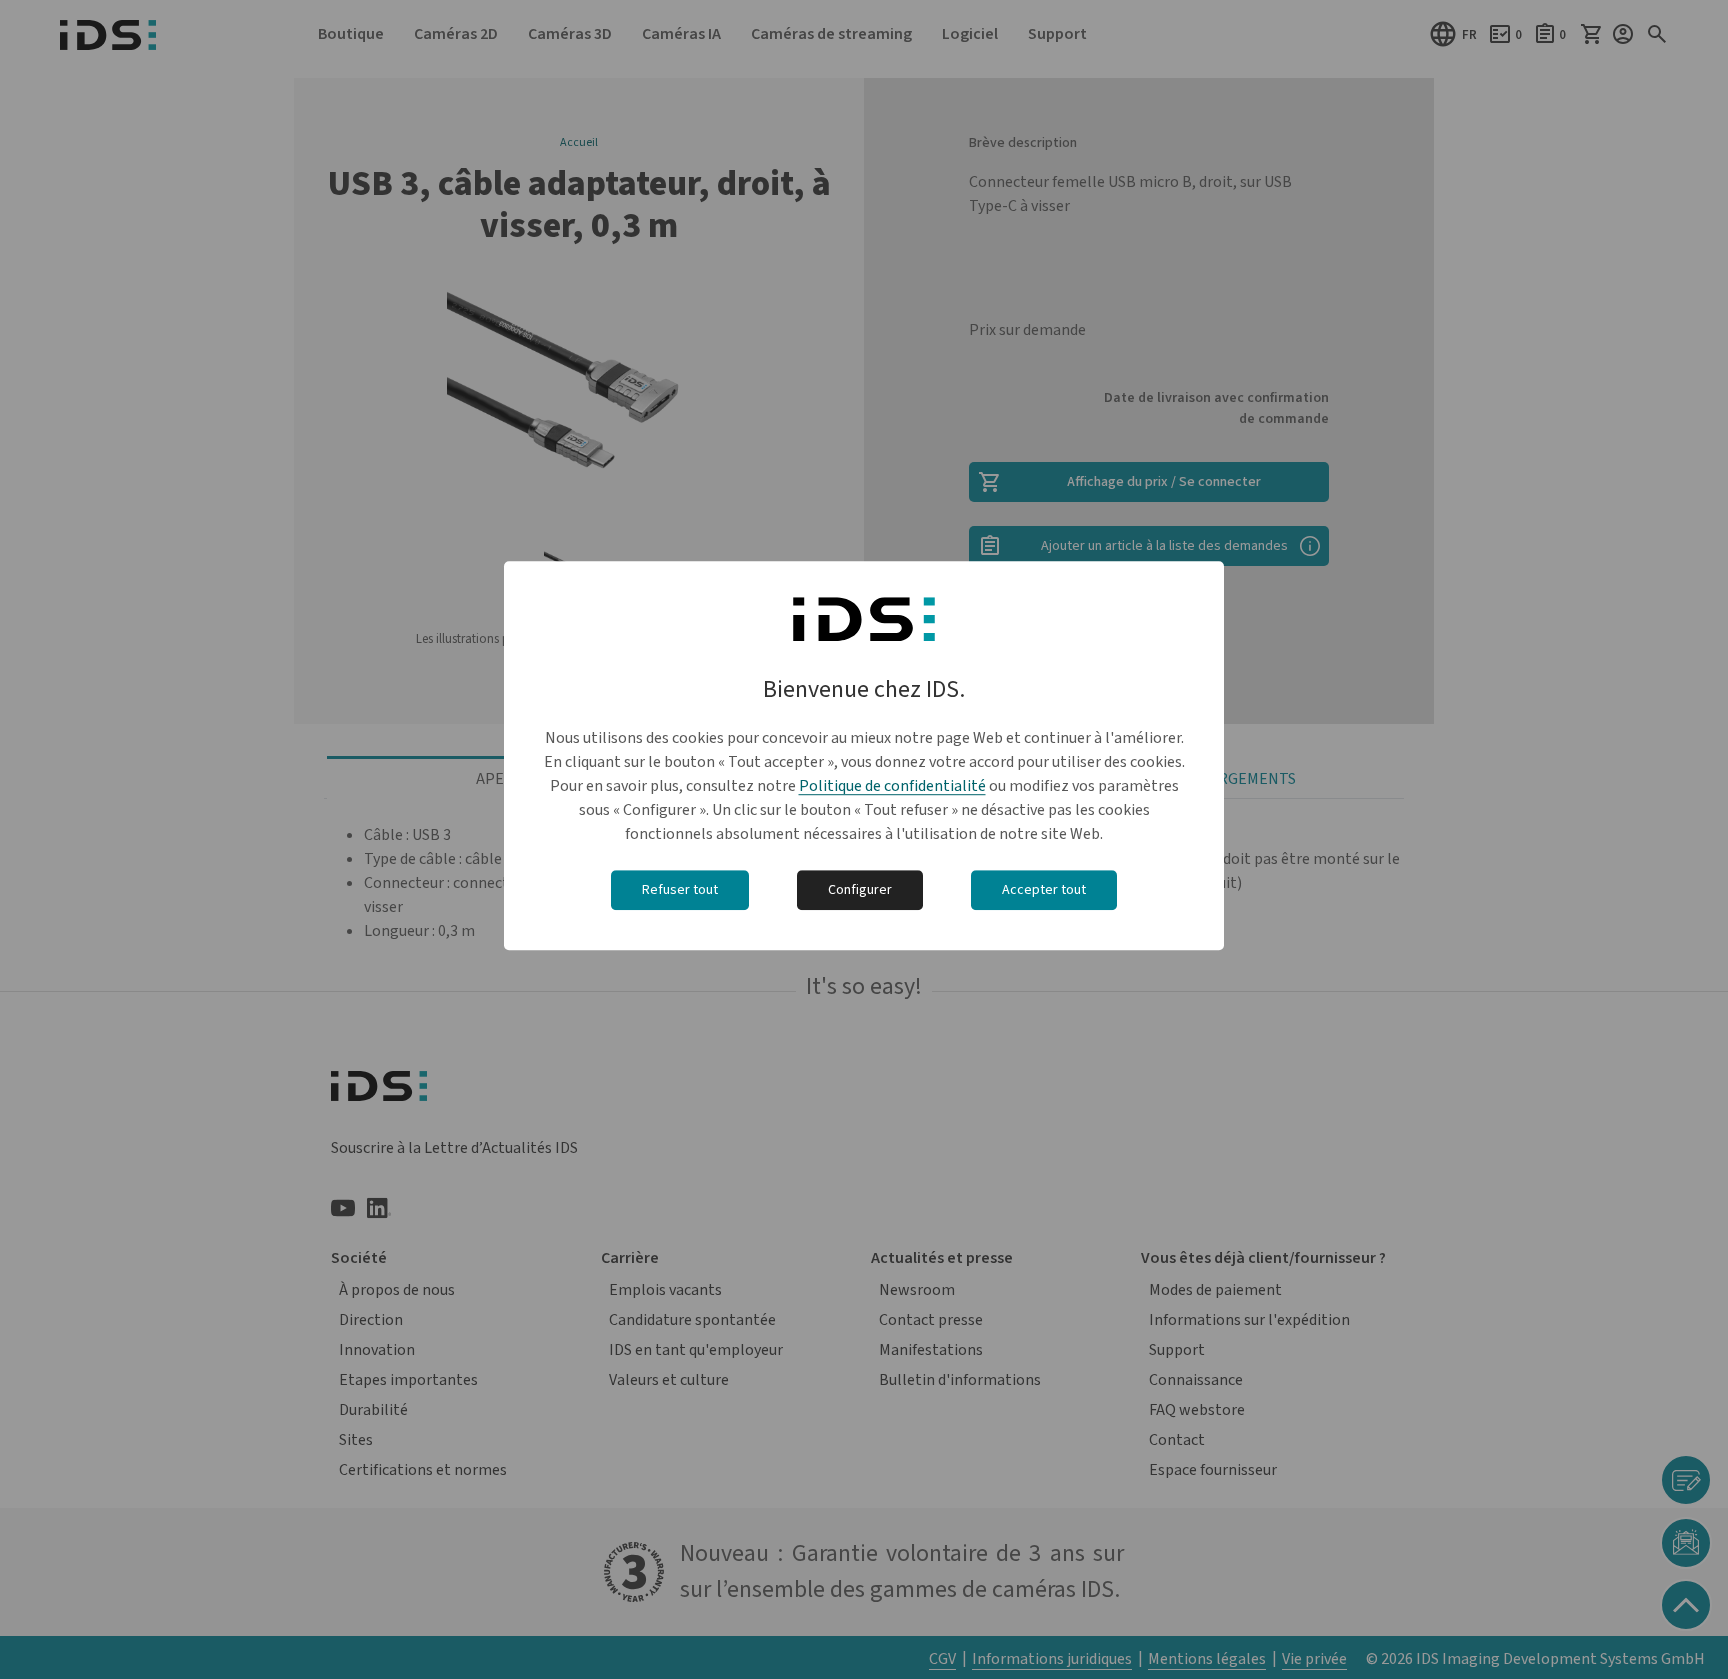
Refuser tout (680, 890)
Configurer (860, 890)
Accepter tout (1044, 890)
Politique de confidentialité (892, 786)
